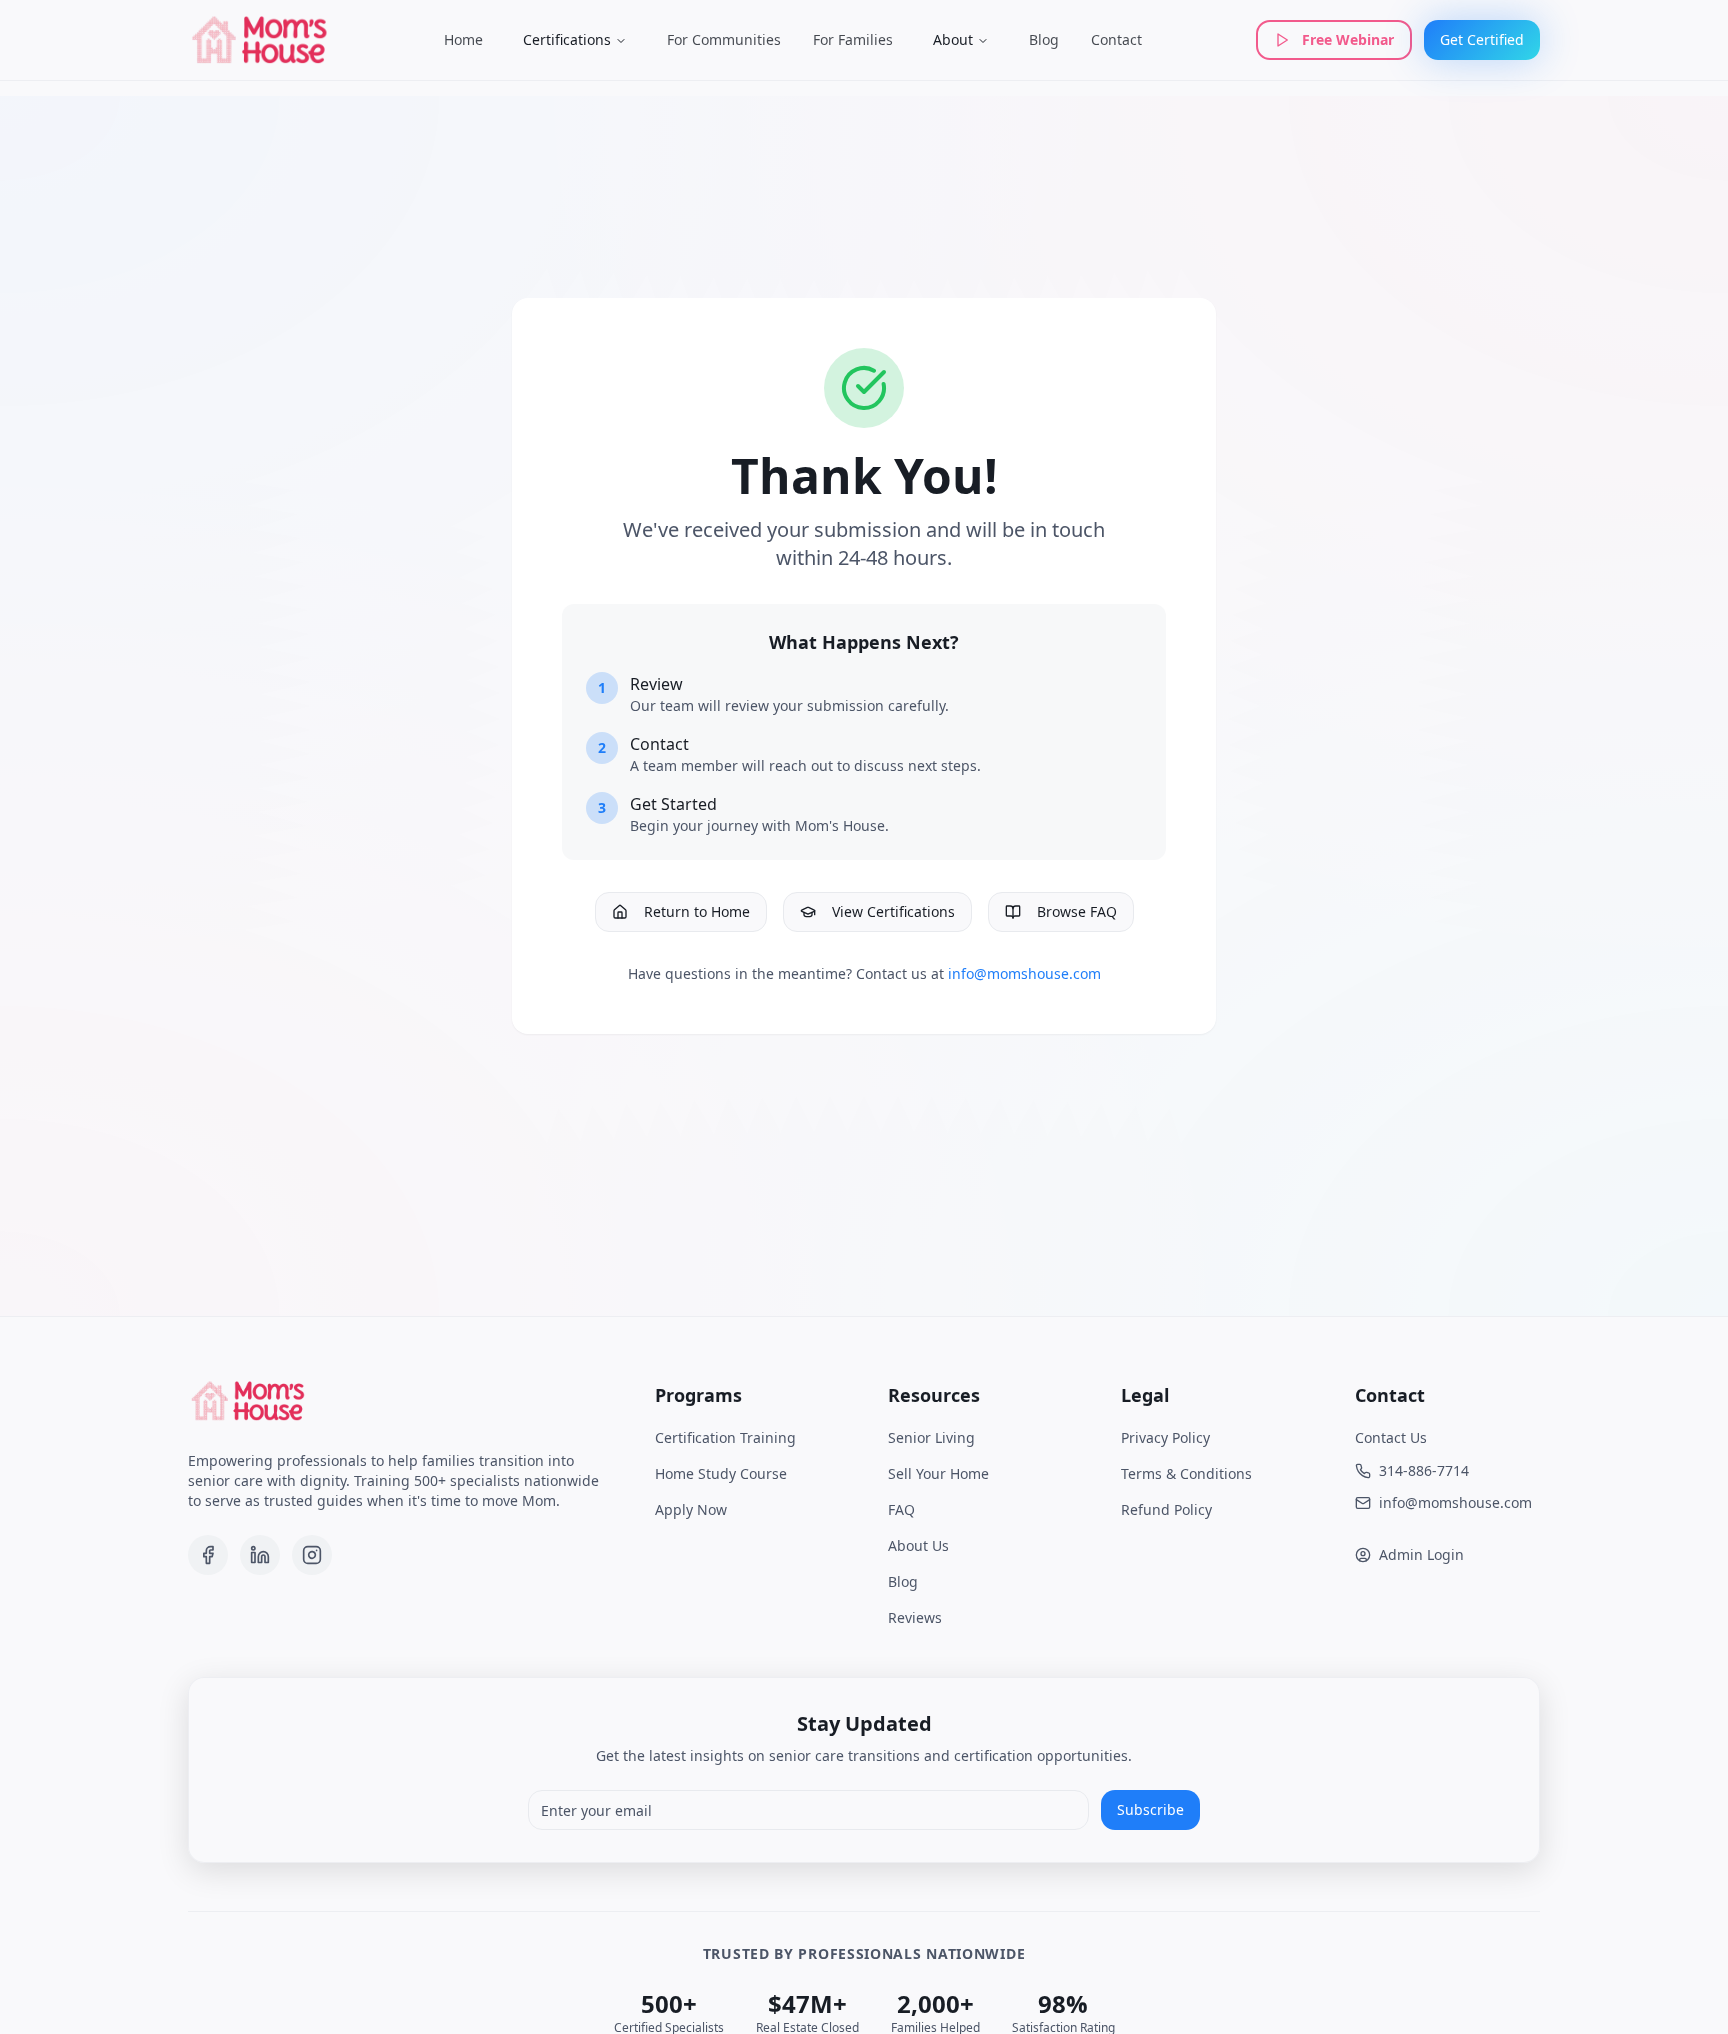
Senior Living (931, 1437)
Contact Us (1391, 1437)
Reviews (915, 1617)
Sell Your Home (938, 1473)
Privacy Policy (1165, 1437)
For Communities (724, 39)
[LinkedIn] (260, 1555)
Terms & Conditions (1186, 1473)
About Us (918, 1545)
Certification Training (725, 1437)
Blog (1044, 39)
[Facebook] (208, 1555)
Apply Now (691, 1509)
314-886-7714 (1424, 1470)
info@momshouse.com (1024, 973)
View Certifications (893, 911)
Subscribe (1150, 1809)
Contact (1116, 39)
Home (463, 39)
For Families (853, 39)
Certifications (567, 39)
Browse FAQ (1077, 911)
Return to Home (697, 911)
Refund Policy (1166, 1509)
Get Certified (1482, 39)
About (953, 39)
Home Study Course (721, 1473)
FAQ (901, 1509)
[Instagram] (312, 1555)
